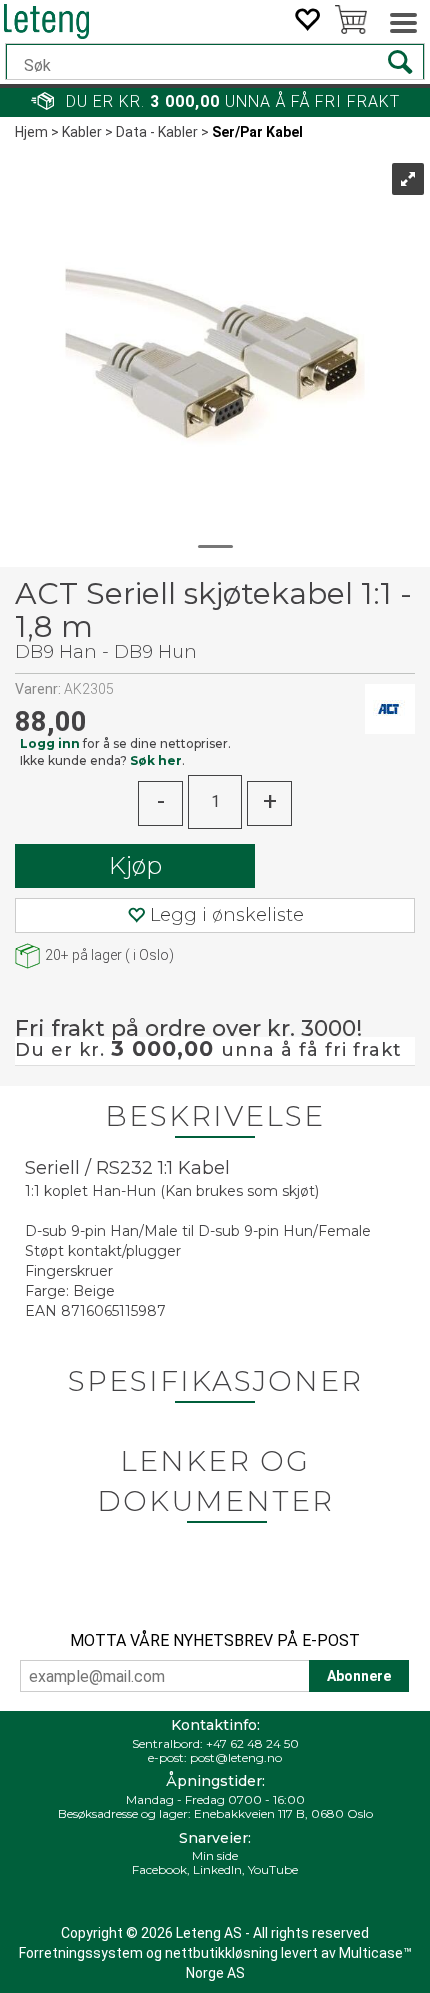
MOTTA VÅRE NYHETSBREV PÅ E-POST (215, 1640)
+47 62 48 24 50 (252, 1743)
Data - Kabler (157, 132)
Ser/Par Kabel (257, 132)
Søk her (156, 760)
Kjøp (135, 865)
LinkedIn (217, 1869)
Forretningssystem (81, 1953)
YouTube (273, 1869)
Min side (215, 1855)
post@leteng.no (236, 1757)
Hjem (31, 132)
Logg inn (50, 743)
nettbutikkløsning (221, 1953)
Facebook (159, 1869)
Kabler (82, 132)
